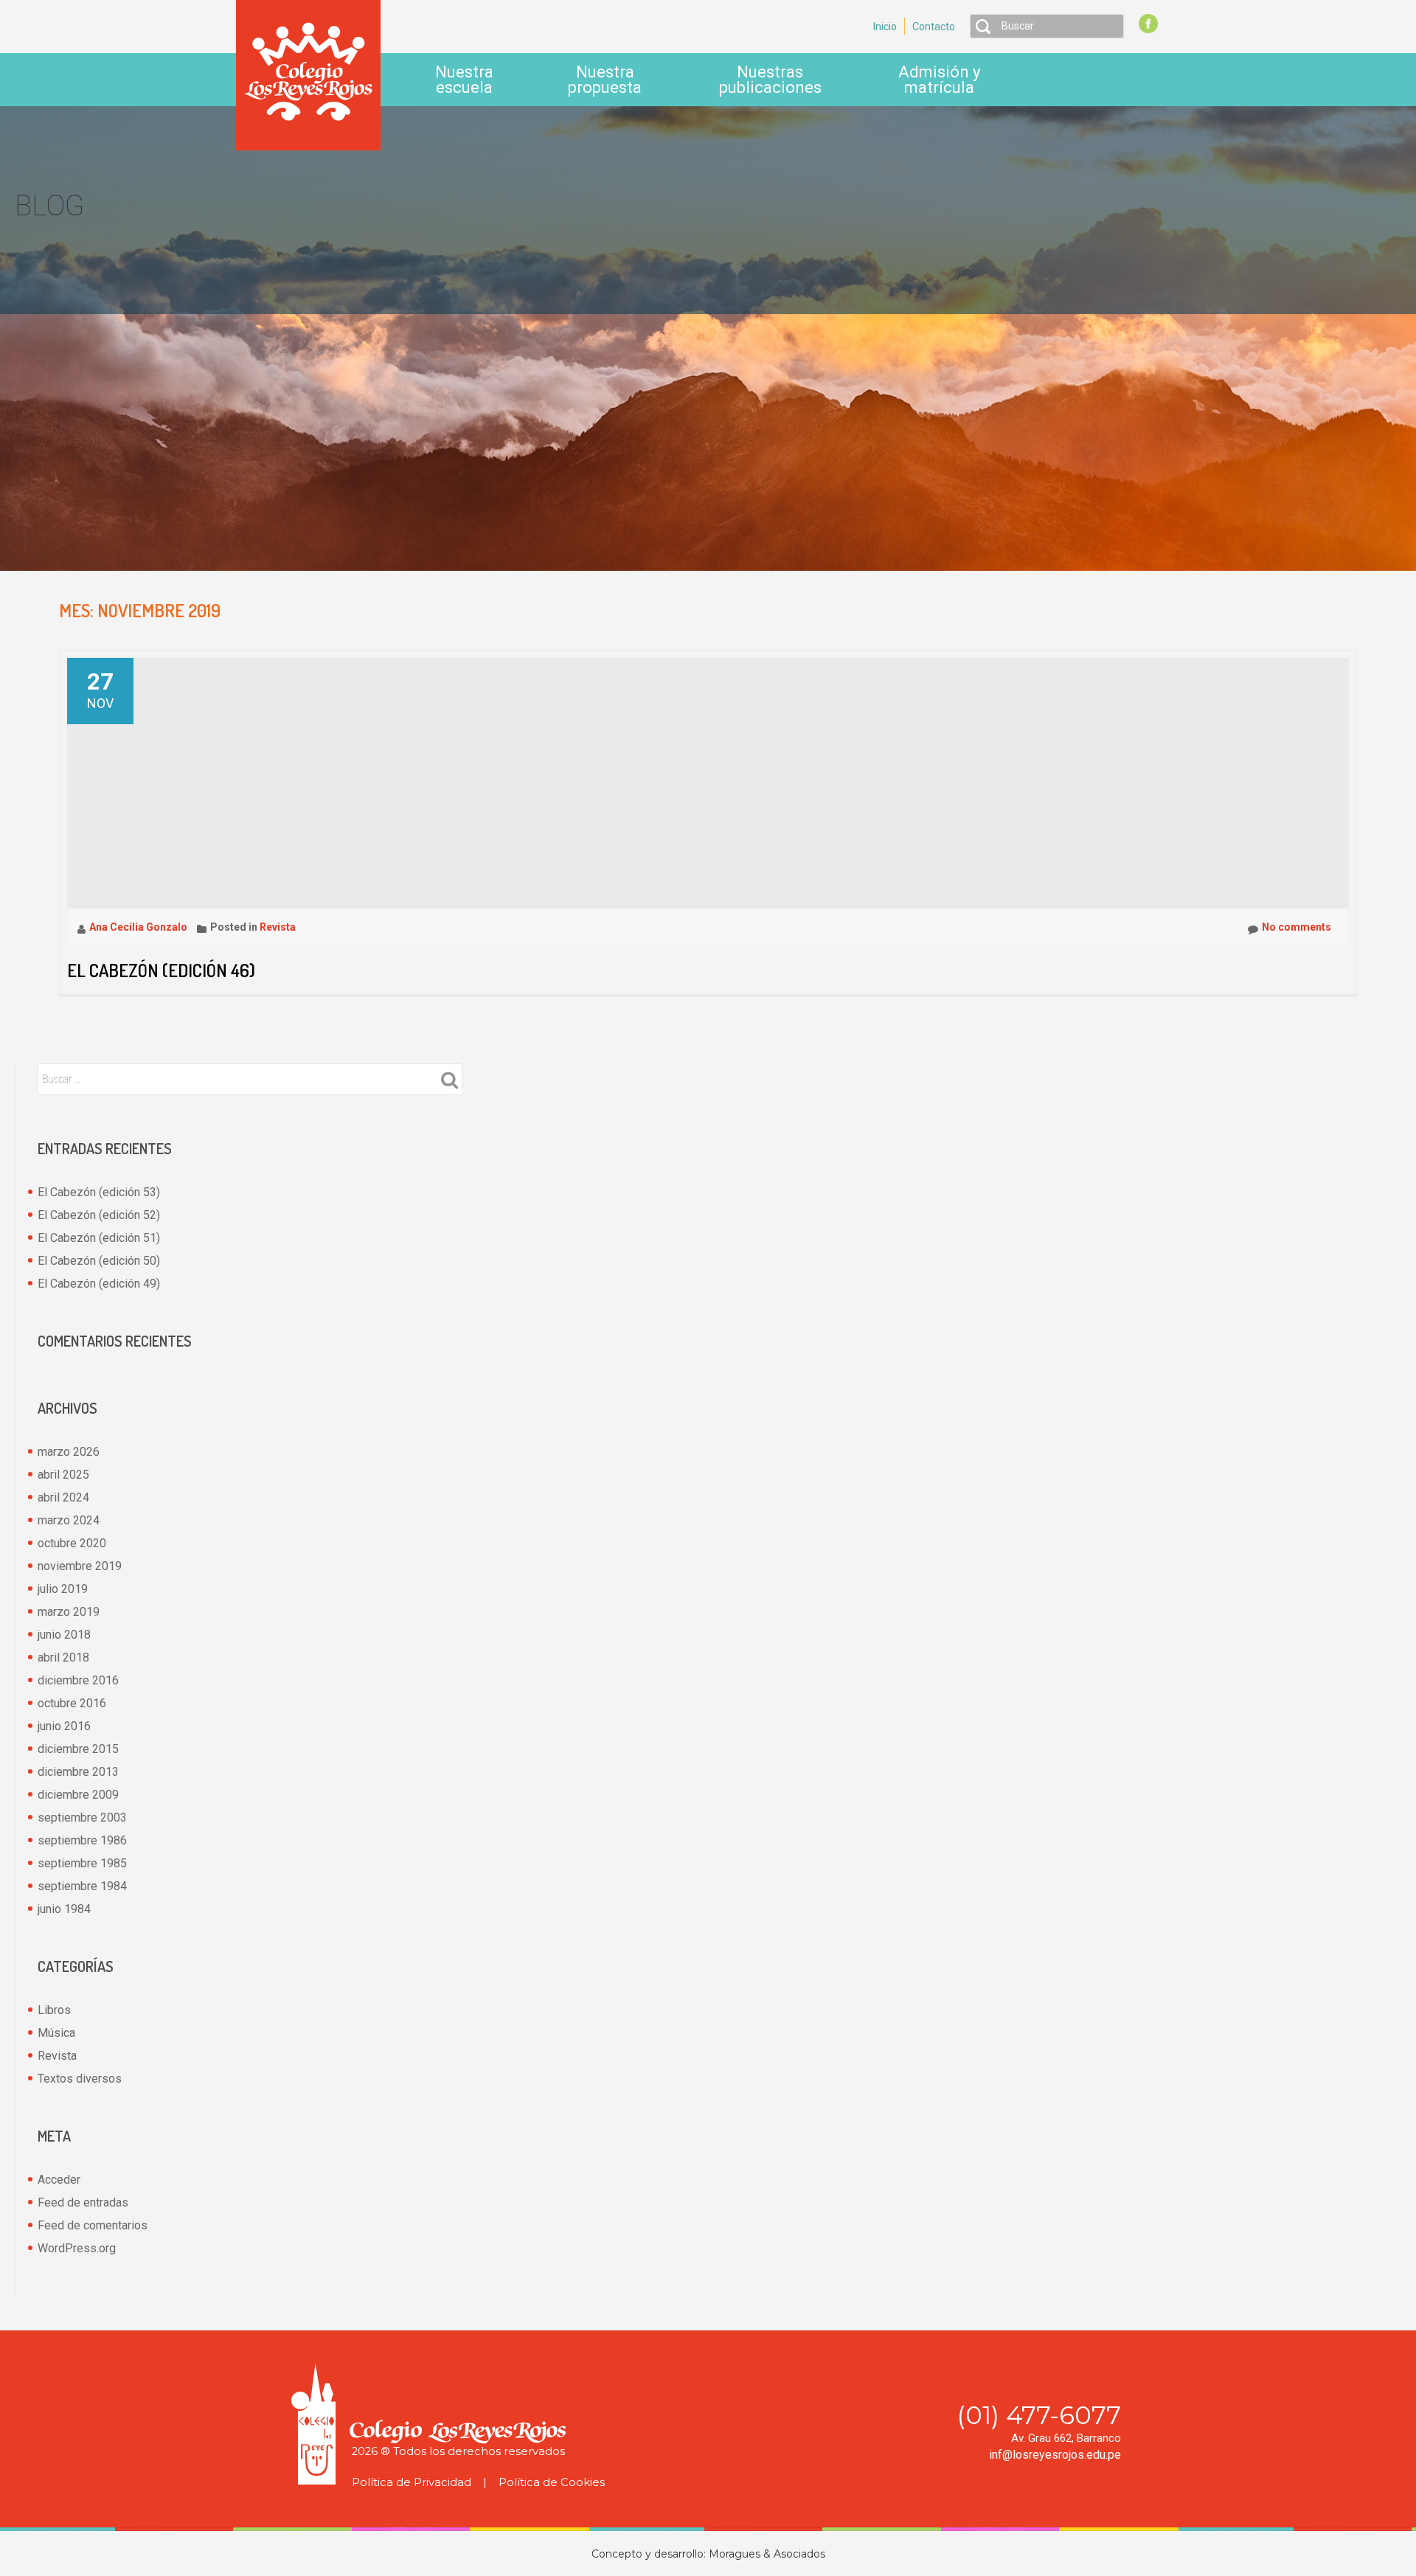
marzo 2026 (69, 1452)
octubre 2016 (72, 1703)
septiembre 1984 (82, 1886)
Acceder (59, 2180)
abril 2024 (63, 1497)
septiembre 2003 (82, 1818)
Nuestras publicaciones (770, 80)
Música (56, 2033)
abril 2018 (63, 1657)
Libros (54, 2010)
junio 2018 (64, 1635)
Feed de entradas (83, 2202)
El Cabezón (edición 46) (161, 970)
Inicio (885, 27)
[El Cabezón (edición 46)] (336, 782)
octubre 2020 (72, 1543)
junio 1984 (64, 1909)
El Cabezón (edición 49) (99, 1284)
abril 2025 (63, 1475)
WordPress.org (77, 2248)
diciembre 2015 (78, 1749)
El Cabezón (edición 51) (99, 1238)
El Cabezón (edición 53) (99, 1192)
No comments (1297, 927)
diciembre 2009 (78, 1795)
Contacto (934, 27)
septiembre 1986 (82, 1840)
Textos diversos (80, 2079)
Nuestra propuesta (605, 80)
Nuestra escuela (464, 80)
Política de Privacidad (412, 2482)
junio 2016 (64, 1726)
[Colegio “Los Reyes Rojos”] (308, 74)
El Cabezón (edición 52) (99, 1215)
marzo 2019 (69, 1612)
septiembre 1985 (82, 1863)
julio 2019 (63, 1589)
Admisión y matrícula (939, 80)
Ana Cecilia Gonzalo (139, 927)
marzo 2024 (69, 1520)
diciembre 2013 (78, 1772)
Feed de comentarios (93, 2225)
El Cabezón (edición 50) (99, 1261)
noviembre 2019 (80, 1566)
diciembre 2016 (78, 1680)
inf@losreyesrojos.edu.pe (1055, 2455)
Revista (278, 927)
